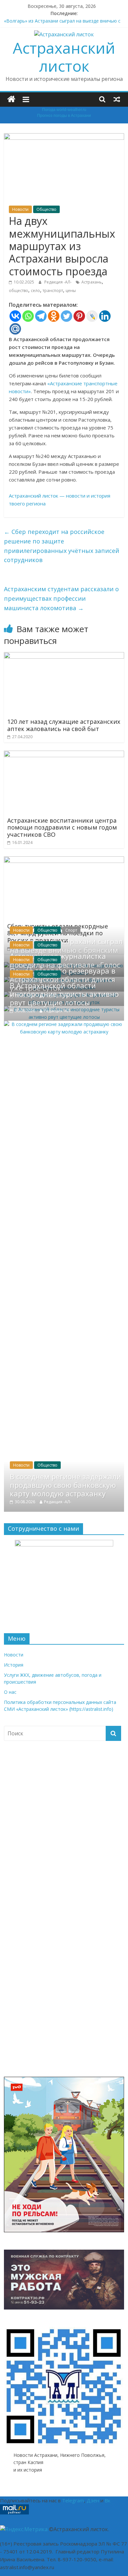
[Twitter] (66, 316)
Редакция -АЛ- (58, 282)
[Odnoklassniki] (54, 316)
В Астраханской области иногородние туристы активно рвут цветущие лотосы (64, 994)
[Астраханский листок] (11, 99)
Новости (20, 209)
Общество (46, 209)
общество (19, 291)
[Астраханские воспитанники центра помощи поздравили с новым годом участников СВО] (64, 755)
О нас (10, 1692)
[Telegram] (41, 316)
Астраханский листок (64, 57)
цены (71, 291)
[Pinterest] (79, 316)
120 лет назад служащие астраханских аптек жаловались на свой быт (64, 725)
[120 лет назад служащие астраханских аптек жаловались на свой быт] (64, 656)
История (14, 1665)
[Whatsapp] (28, 316)
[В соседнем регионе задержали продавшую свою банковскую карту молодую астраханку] (64, 1024)
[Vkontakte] (15, 316)
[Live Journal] (92, 316)
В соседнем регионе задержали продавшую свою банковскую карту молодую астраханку (65, 1485)
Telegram (73, 2500)
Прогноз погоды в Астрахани (64, 116)
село (35, 291)
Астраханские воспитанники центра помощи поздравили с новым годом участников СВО (62, 827)
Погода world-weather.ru (64, 110)
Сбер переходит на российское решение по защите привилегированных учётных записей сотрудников (62, 546)
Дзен (93, 2500)
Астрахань (92, 282)
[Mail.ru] (15, 329)
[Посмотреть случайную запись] (117, 99)
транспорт (53, 291)
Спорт (71, 930)
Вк (107, 2500)
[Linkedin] (105, 316)
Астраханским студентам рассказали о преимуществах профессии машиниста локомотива (61, 598)
